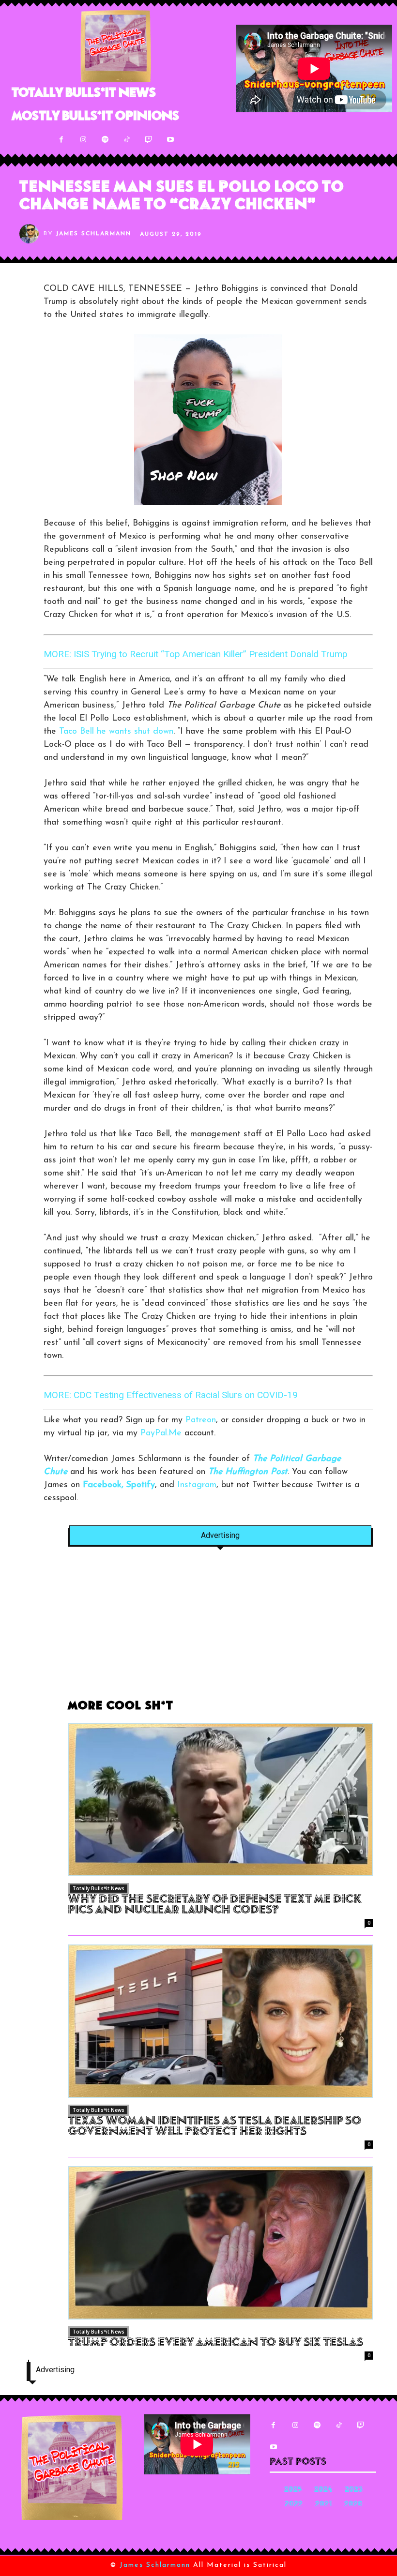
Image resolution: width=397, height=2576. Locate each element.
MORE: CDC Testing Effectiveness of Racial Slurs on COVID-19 (171, 1395)
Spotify (141, 1485)
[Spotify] (105, 140)
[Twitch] (148, 140)
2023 (354, 2490)
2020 (353, 2505)
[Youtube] (170, 140)
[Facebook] (61, 140)
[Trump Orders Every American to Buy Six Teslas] (220, 2243)
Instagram (197, 1485)
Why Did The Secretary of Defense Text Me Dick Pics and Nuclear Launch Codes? (214, 1905)
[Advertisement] (220, 1628)
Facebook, (103, 1485)
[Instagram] (83, 140)
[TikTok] (127, 140)
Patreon (201, 1420)
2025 (293, 2490)
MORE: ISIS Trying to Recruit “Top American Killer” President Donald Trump (196, 654)
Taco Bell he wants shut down (116, 732)
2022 (294, 2505)
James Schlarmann (93, 234)
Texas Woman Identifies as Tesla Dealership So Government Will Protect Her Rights (214, 2127)
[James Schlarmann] (31, 234)
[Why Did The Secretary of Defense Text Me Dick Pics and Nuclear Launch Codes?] (220, 1800)
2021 (323, 2505)
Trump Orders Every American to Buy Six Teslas (215, 2343)
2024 (323, 2490)
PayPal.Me (161, 1433)
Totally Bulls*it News (99, 1888)
